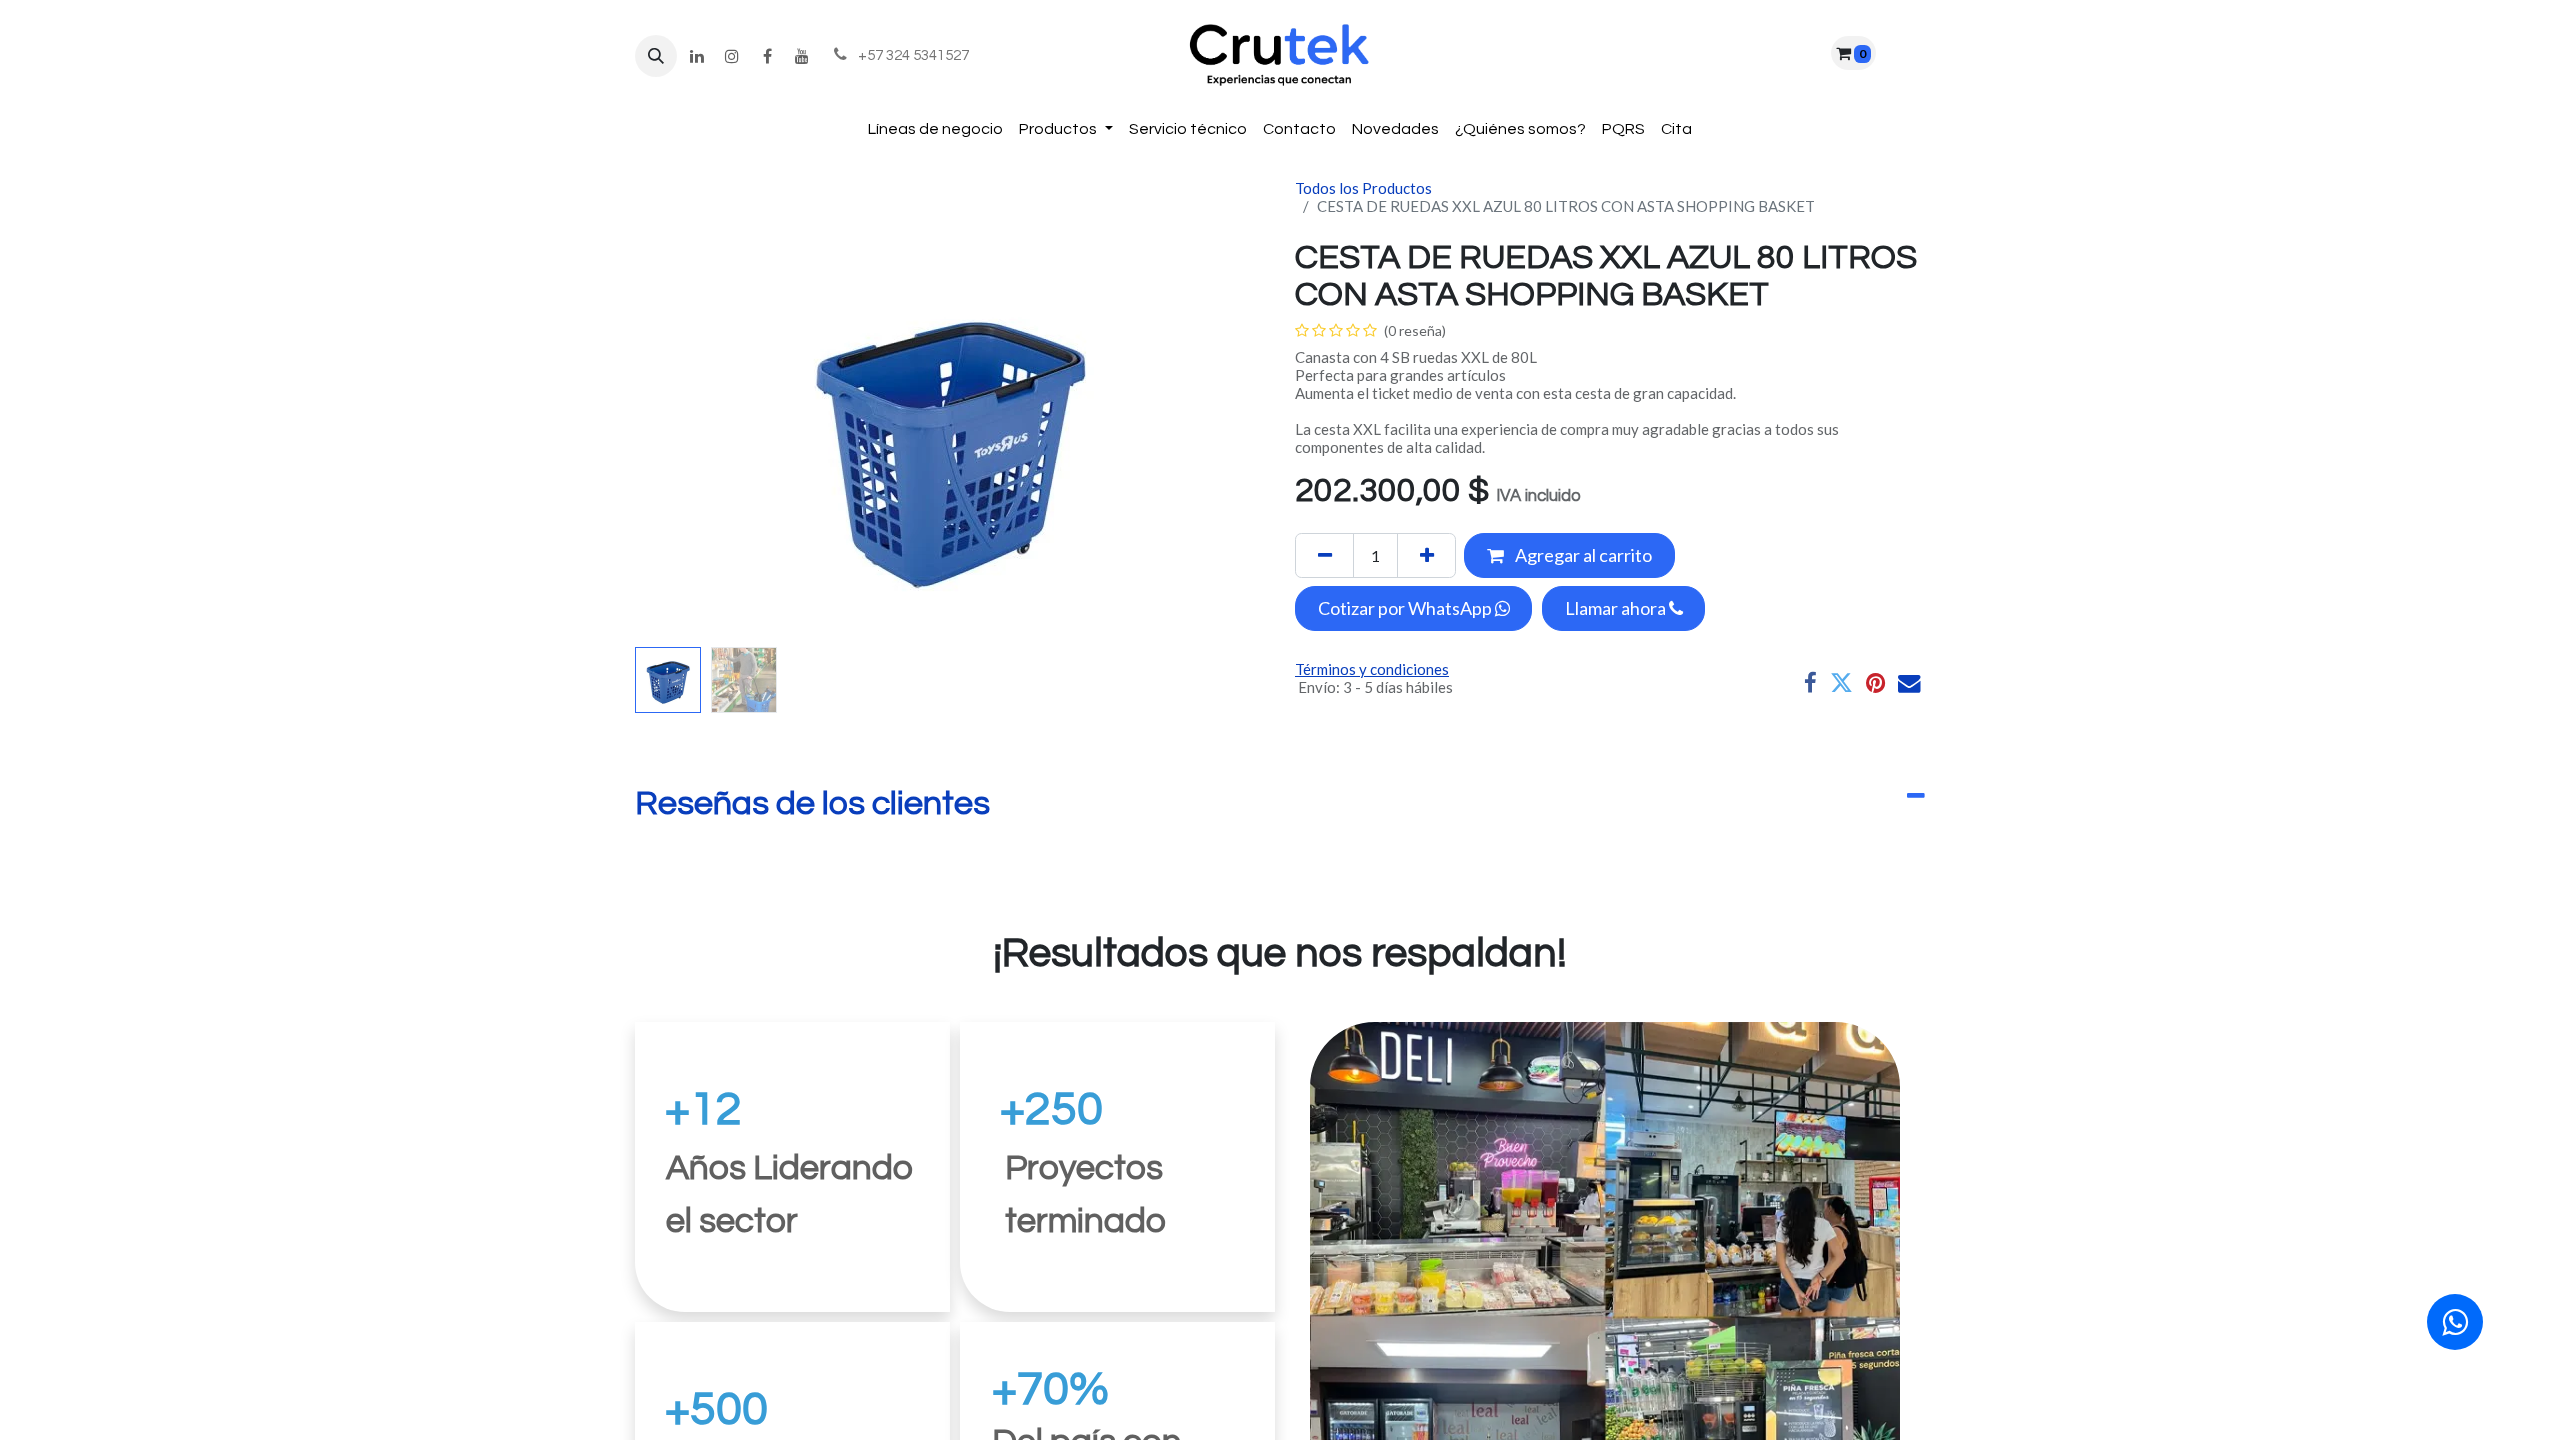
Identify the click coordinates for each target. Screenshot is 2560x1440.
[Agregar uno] (1426, 555)
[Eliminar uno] (1324, 555)
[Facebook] (767, 56)
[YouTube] (802, 56)
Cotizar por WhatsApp (1406, 608)
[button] (656, 56)
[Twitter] (1841, 683)
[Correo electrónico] (1909, 683)
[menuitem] (935, 129)
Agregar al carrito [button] (1582, 555)
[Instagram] (732, 56)
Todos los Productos (1363, 188)
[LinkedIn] (697, 56)
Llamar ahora (1617, 608)
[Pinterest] (1875, 683)
